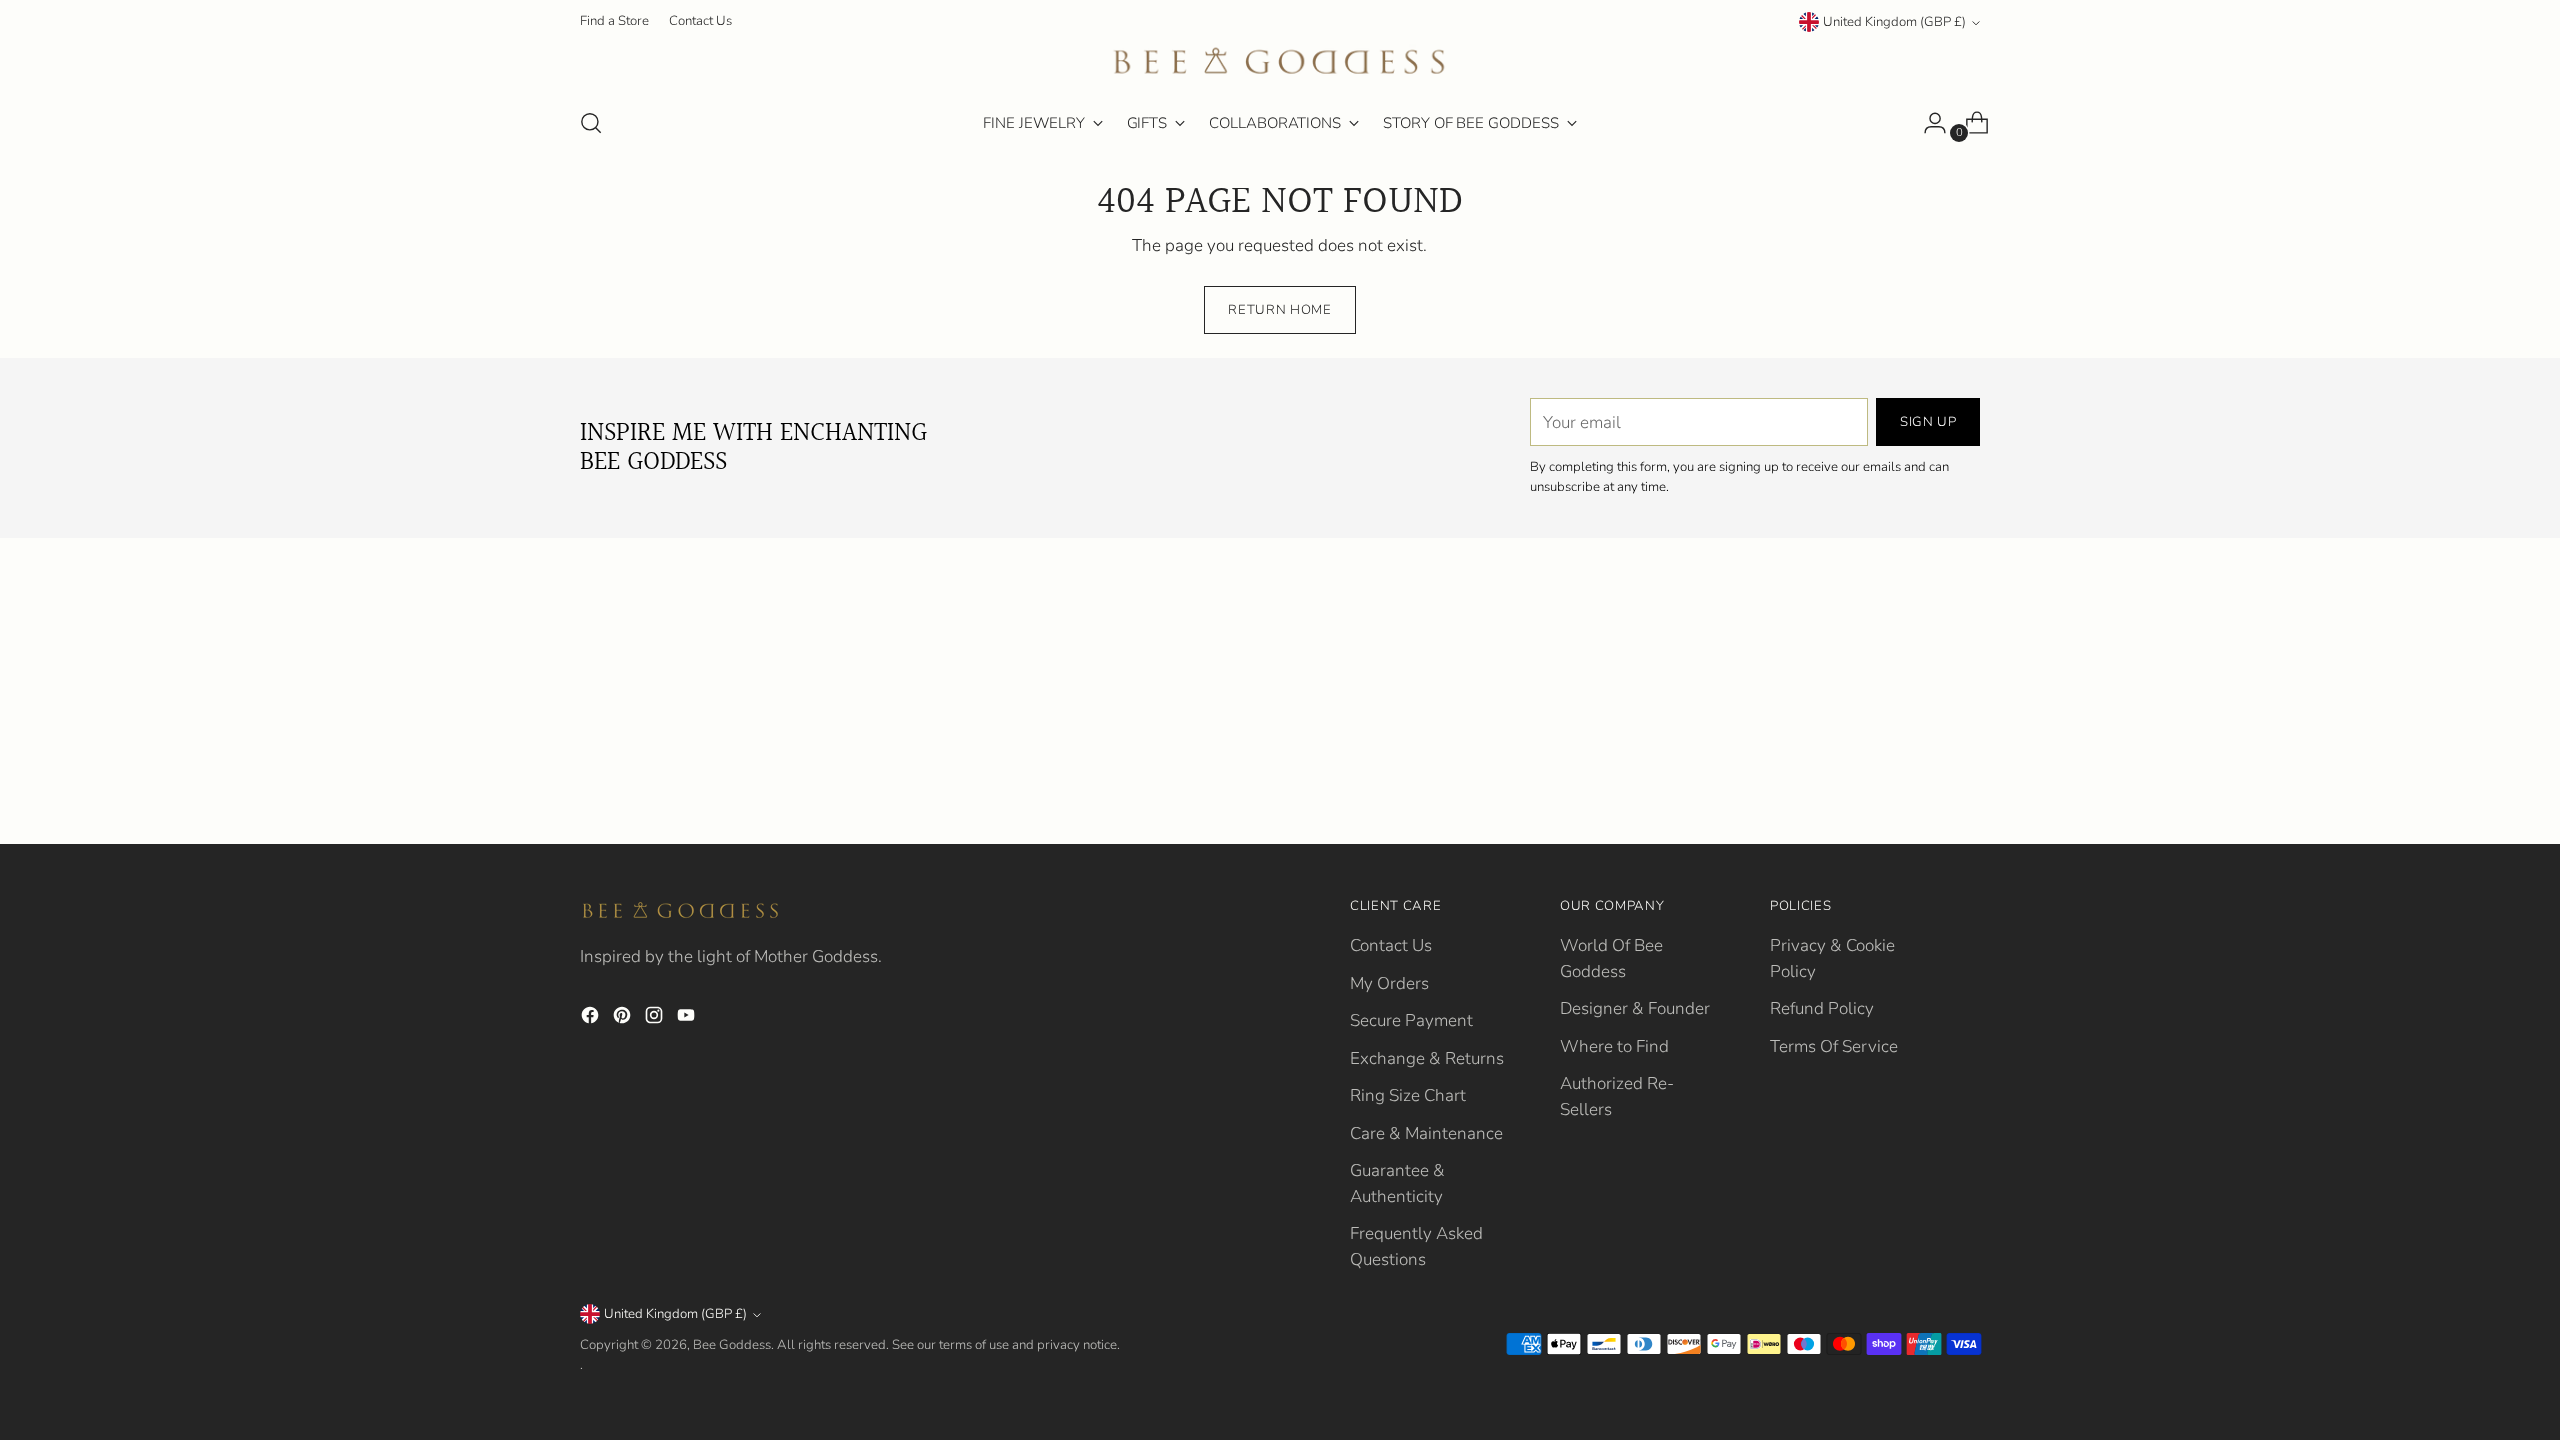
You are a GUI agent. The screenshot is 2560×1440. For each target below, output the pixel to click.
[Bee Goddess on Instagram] (656, 1019)
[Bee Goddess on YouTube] (688, 1019)
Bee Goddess (732, 1345)
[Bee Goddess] (1280, 62)
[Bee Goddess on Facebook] (592, 1019)
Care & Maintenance (1426, 1133)
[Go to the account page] (1927, 123)
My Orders (1389, 983)
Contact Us (1391, 945)
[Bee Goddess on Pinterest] (624, 1019)
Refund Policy (1822, 1008)
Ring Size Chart (1408, 1095)
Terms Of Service (1834, 1046)
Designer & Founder (1635, 1008)
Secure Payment (1411, 1020)
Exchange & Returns (1427, 1058)
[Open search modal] (591, 123)
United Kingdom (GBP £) (1894, 22)
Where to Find (1614, 1046)
